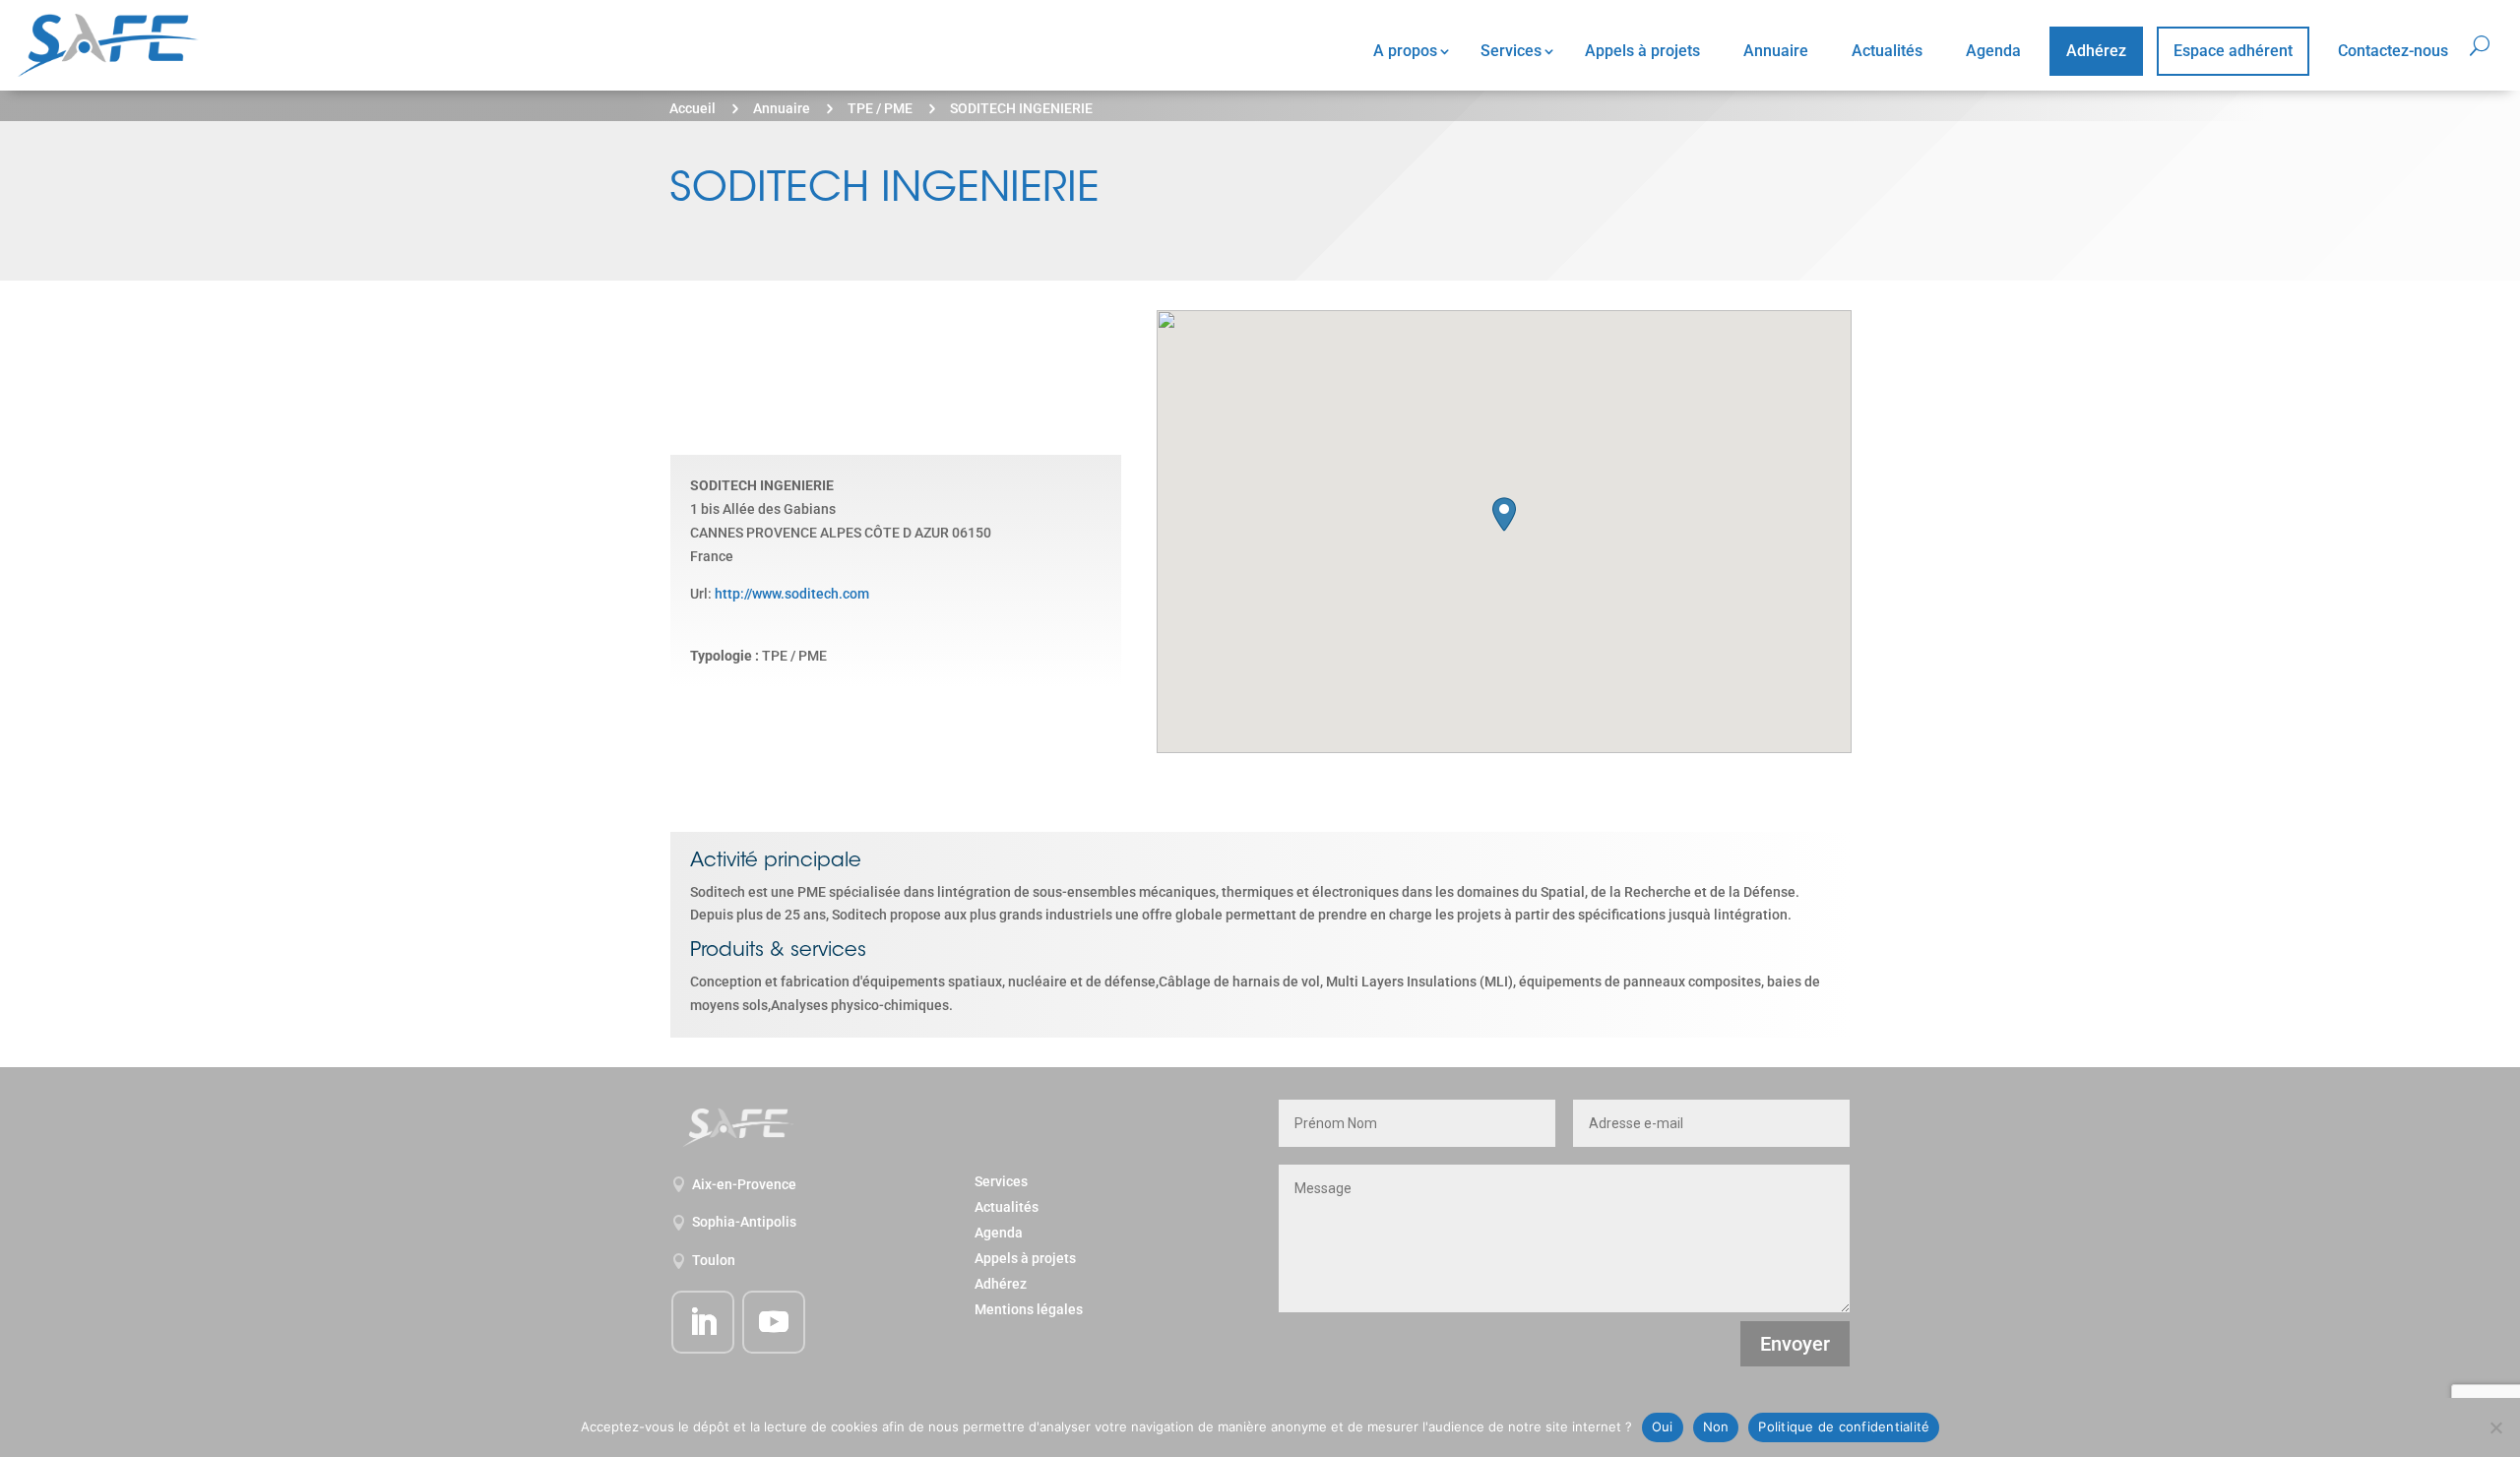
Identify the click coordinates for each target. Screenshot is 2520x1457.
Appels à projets (1642, 51)
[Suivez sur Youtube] (774, 1322)
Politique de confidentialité (1844, 1426)
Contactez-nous (2393, 51)
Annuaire (1776, 51)
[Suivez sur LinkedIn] (703, 1322)
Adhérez (2096, 51)
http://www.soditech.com (792, 594)
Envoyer (1795, 1344)
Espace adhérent (2233, 51)
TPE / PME (880, 108)
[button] (1504, 514)
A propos (1405, 51)
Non (1716, 1426)
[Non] (2495, 1427)
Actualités (1887, 51)
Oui (1663, 1426)
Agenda (1993, 51)
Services (1511, 51)
